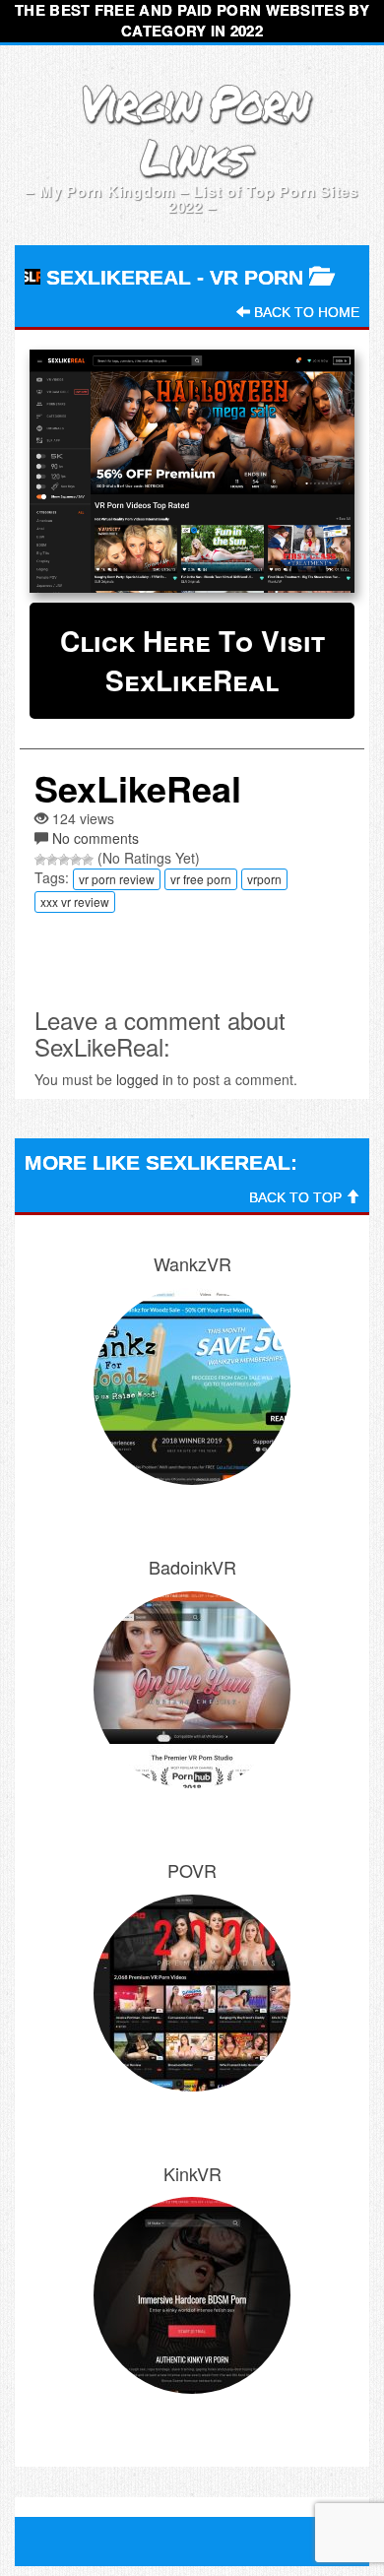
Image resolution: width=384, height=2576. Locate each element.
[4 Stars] (76, 860)
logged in (145, 1079)
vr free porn (201, 879)
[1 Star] (40, 860)
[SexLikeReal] (192, 472)
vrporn (264, 879)
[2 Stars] (52, 860)
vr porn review (117, 879)
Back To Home (305, 312)
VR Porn (256, 277)
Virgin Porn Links (192, 129)
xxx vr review (75, 902)
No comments (96, 838)
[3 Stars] (64, 860)
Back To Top (297, 1197)
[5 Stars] (88, 860)
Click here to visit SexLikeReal (192, 660)
